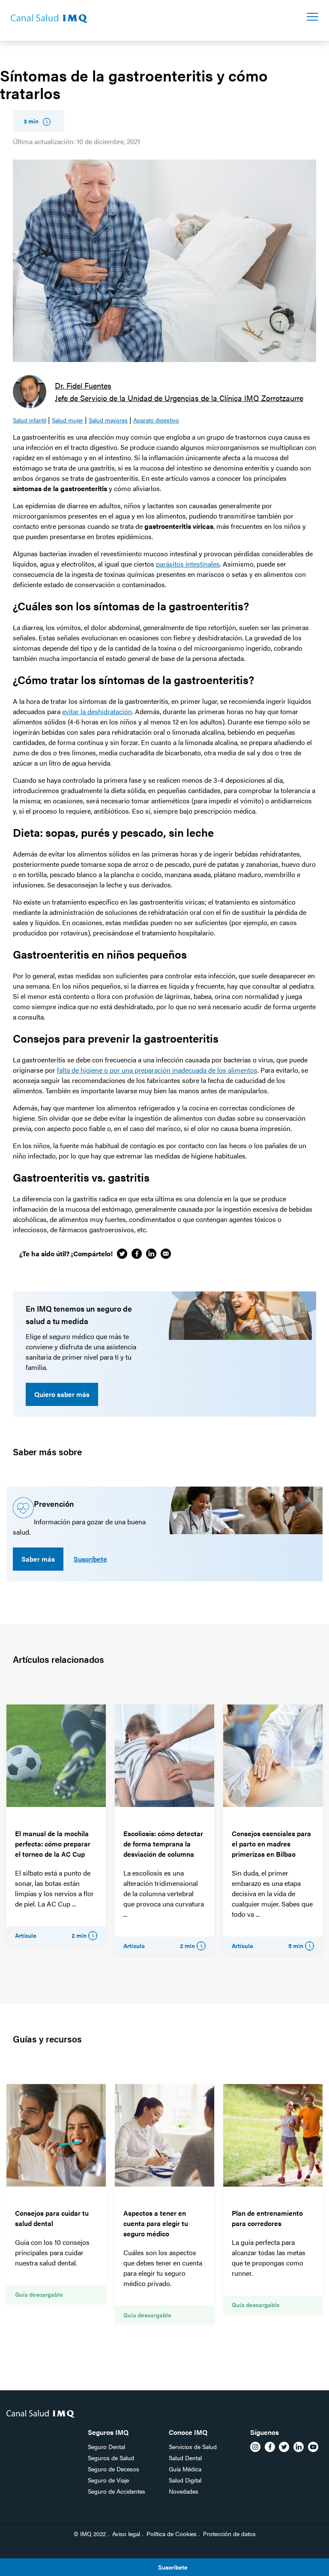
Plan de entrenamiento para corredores (267, 2218)
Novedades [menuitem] (184, 2491)
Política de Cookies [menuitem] (172, 2534)
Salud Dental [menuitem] (185, 2458)
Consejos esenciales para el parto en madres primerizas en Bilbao (271, 1844)
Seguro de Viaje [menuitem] (108, 2480)
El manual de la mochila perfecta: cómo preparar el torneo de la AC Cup (53, 1844)
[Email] (166, 1254)
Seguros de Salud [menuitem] (111, 2458)
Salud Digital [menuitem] (185, 2480)
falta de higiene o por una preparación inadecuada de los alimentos (157, 1070)
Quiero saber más (62, 1394)
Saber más (38, 1559)
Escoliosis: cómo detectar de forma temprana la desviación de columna (163, 1844)
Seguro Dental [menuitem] (106, 2446)
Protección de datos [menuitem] (229, 2534)
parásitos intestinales (188, 564)
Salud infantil (30, 420)
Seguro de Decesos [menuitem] (114, 2469)
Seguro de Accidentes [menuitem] (117, 2491)
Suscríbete (90, 1559)
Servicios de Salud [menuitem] (193, 2446)
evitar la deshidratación (97, 711)
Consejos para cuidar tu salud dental (52, 2218)
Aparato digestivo (156, 420)
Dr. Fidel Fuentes (83, 385)
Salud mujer (67, 420)
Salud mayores (108, 420)
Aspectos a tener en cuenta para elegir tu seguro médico (156, 2223)
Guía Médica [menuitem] (185, 2469)
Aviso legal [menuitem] (126, 2534)
